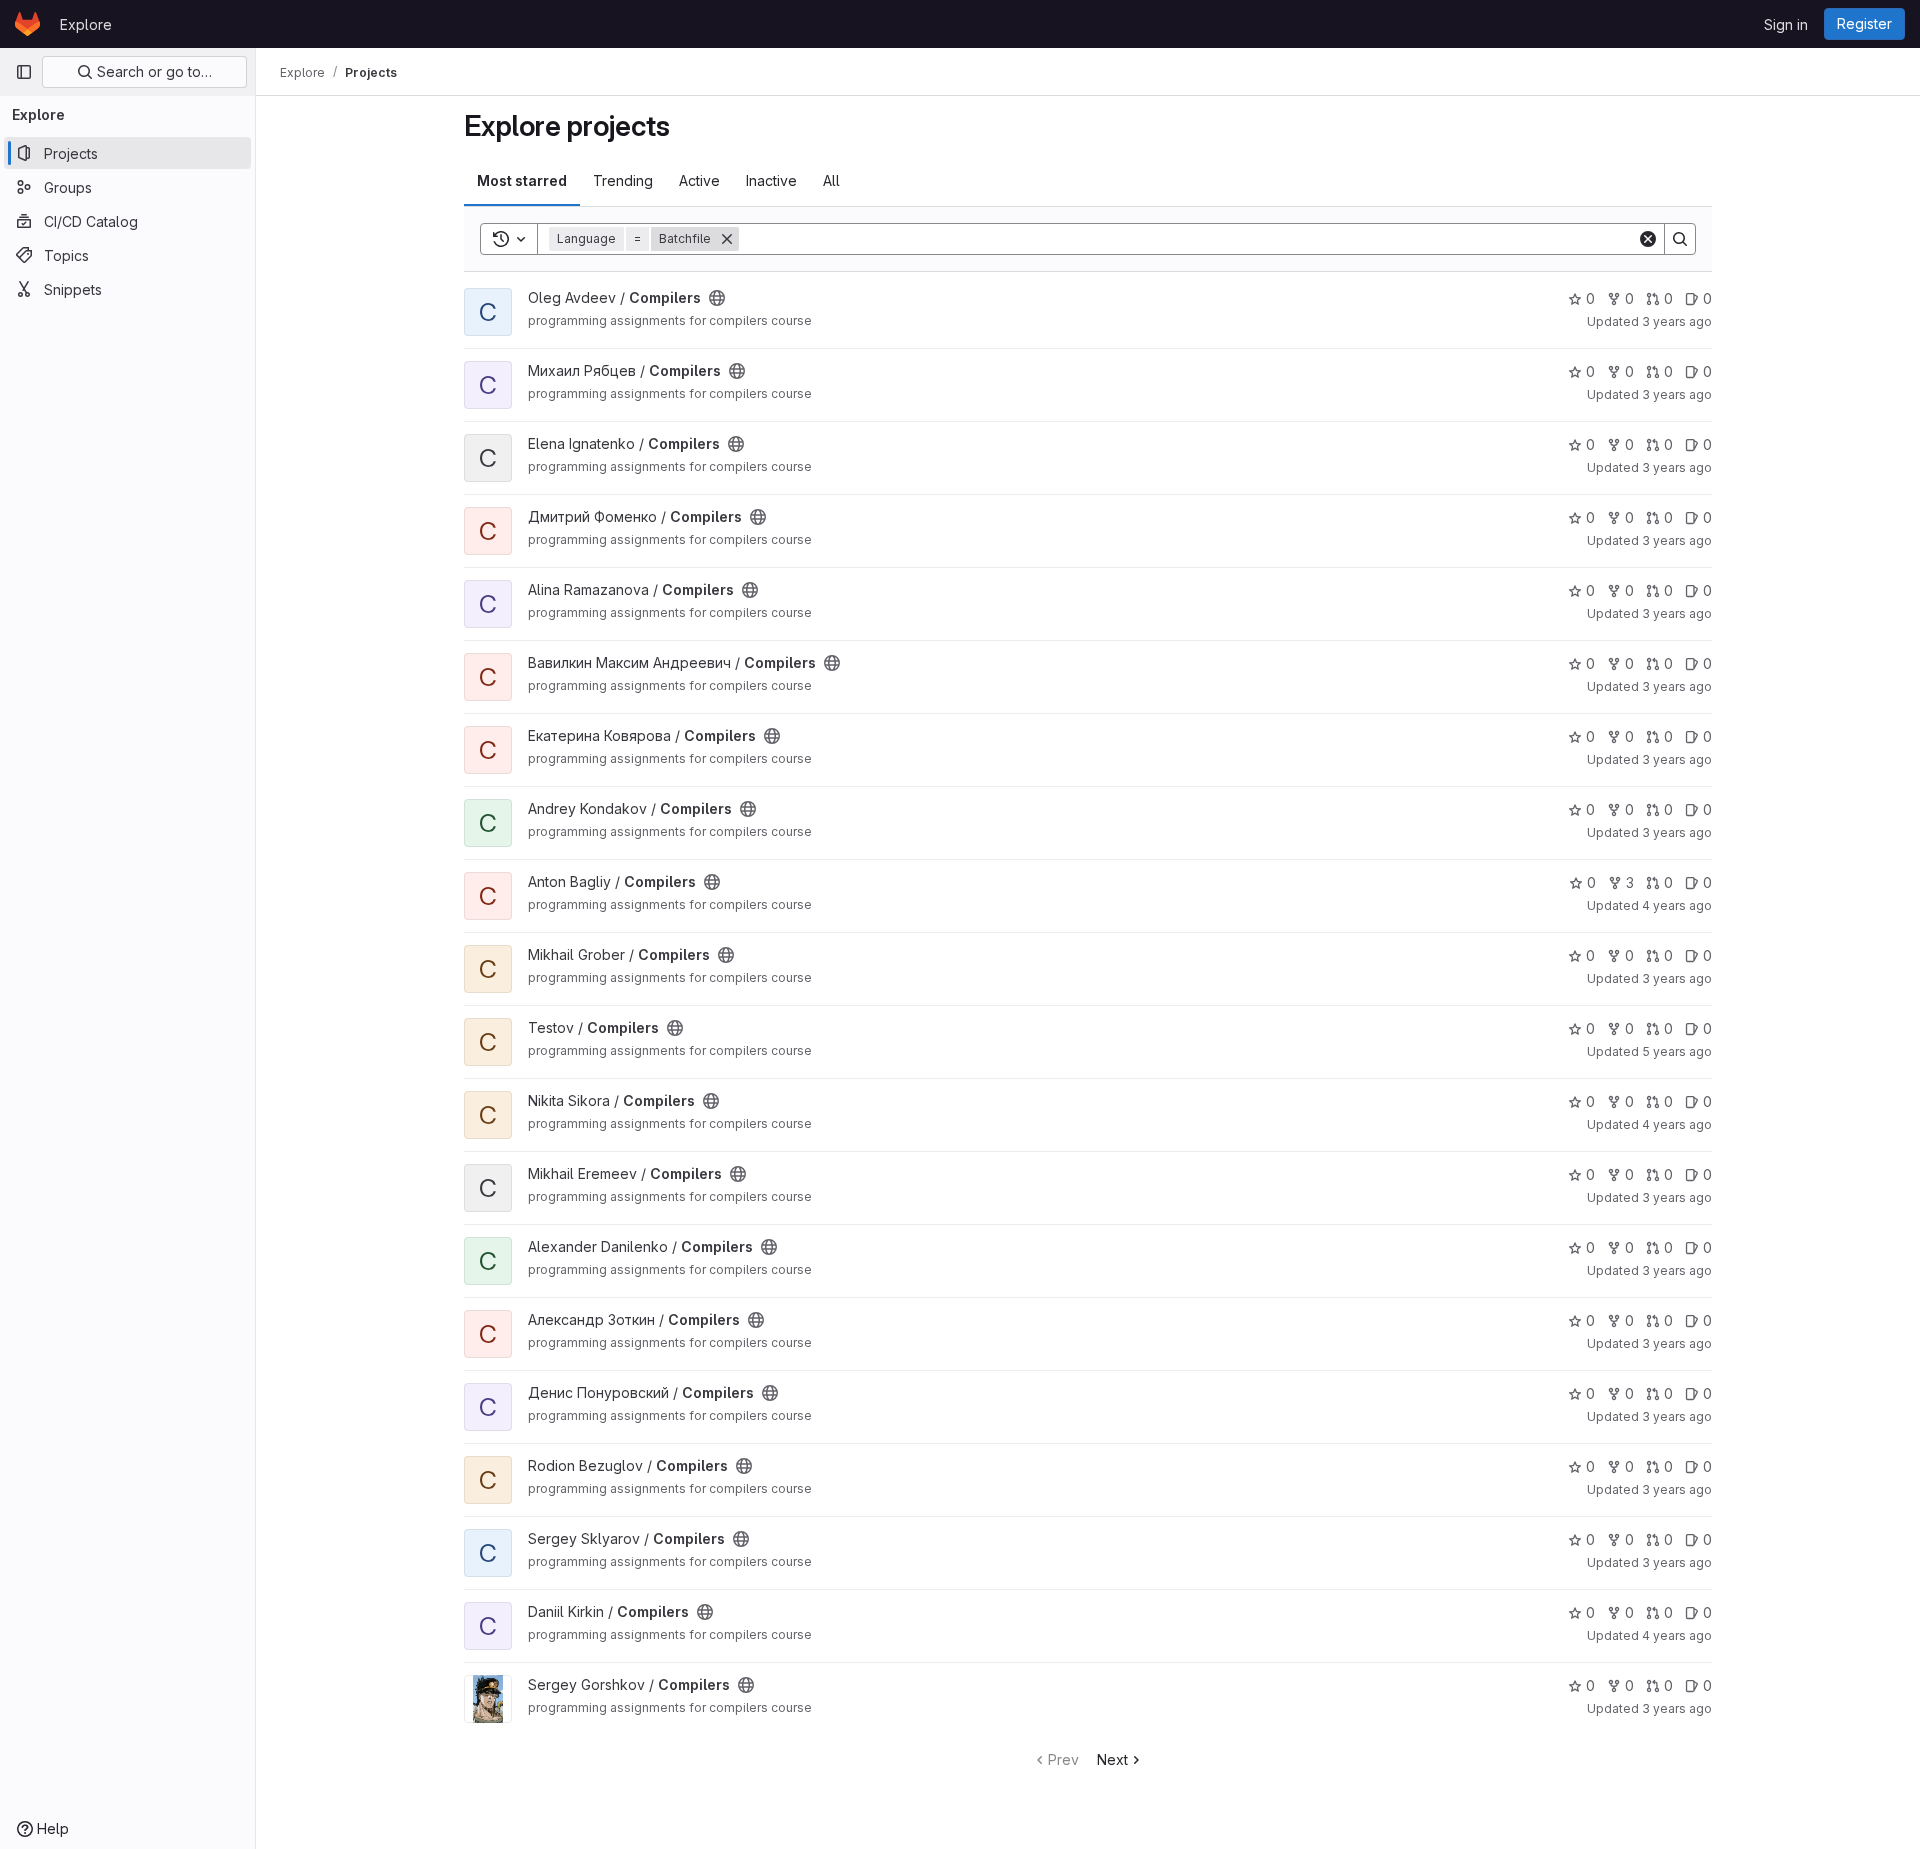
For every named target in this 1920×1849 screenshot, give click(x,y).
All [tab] (831, 180)
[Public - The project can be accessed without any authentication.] (717, 298)
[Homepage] (27, 24)
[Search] (1680, 239)
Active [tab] (699, 180)
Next (1112, 1759)
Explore (86, 24)
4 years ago (1677, 905)
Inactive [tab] (771, 180)
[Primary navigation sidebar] (24, 72)
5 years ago (1677, 1051)
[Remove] (727, 239)
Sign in (1786, 24)
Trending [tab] (623, 180)
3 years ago (1677, 321)
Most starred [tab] (522, 180)
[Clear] (1648, 239)
